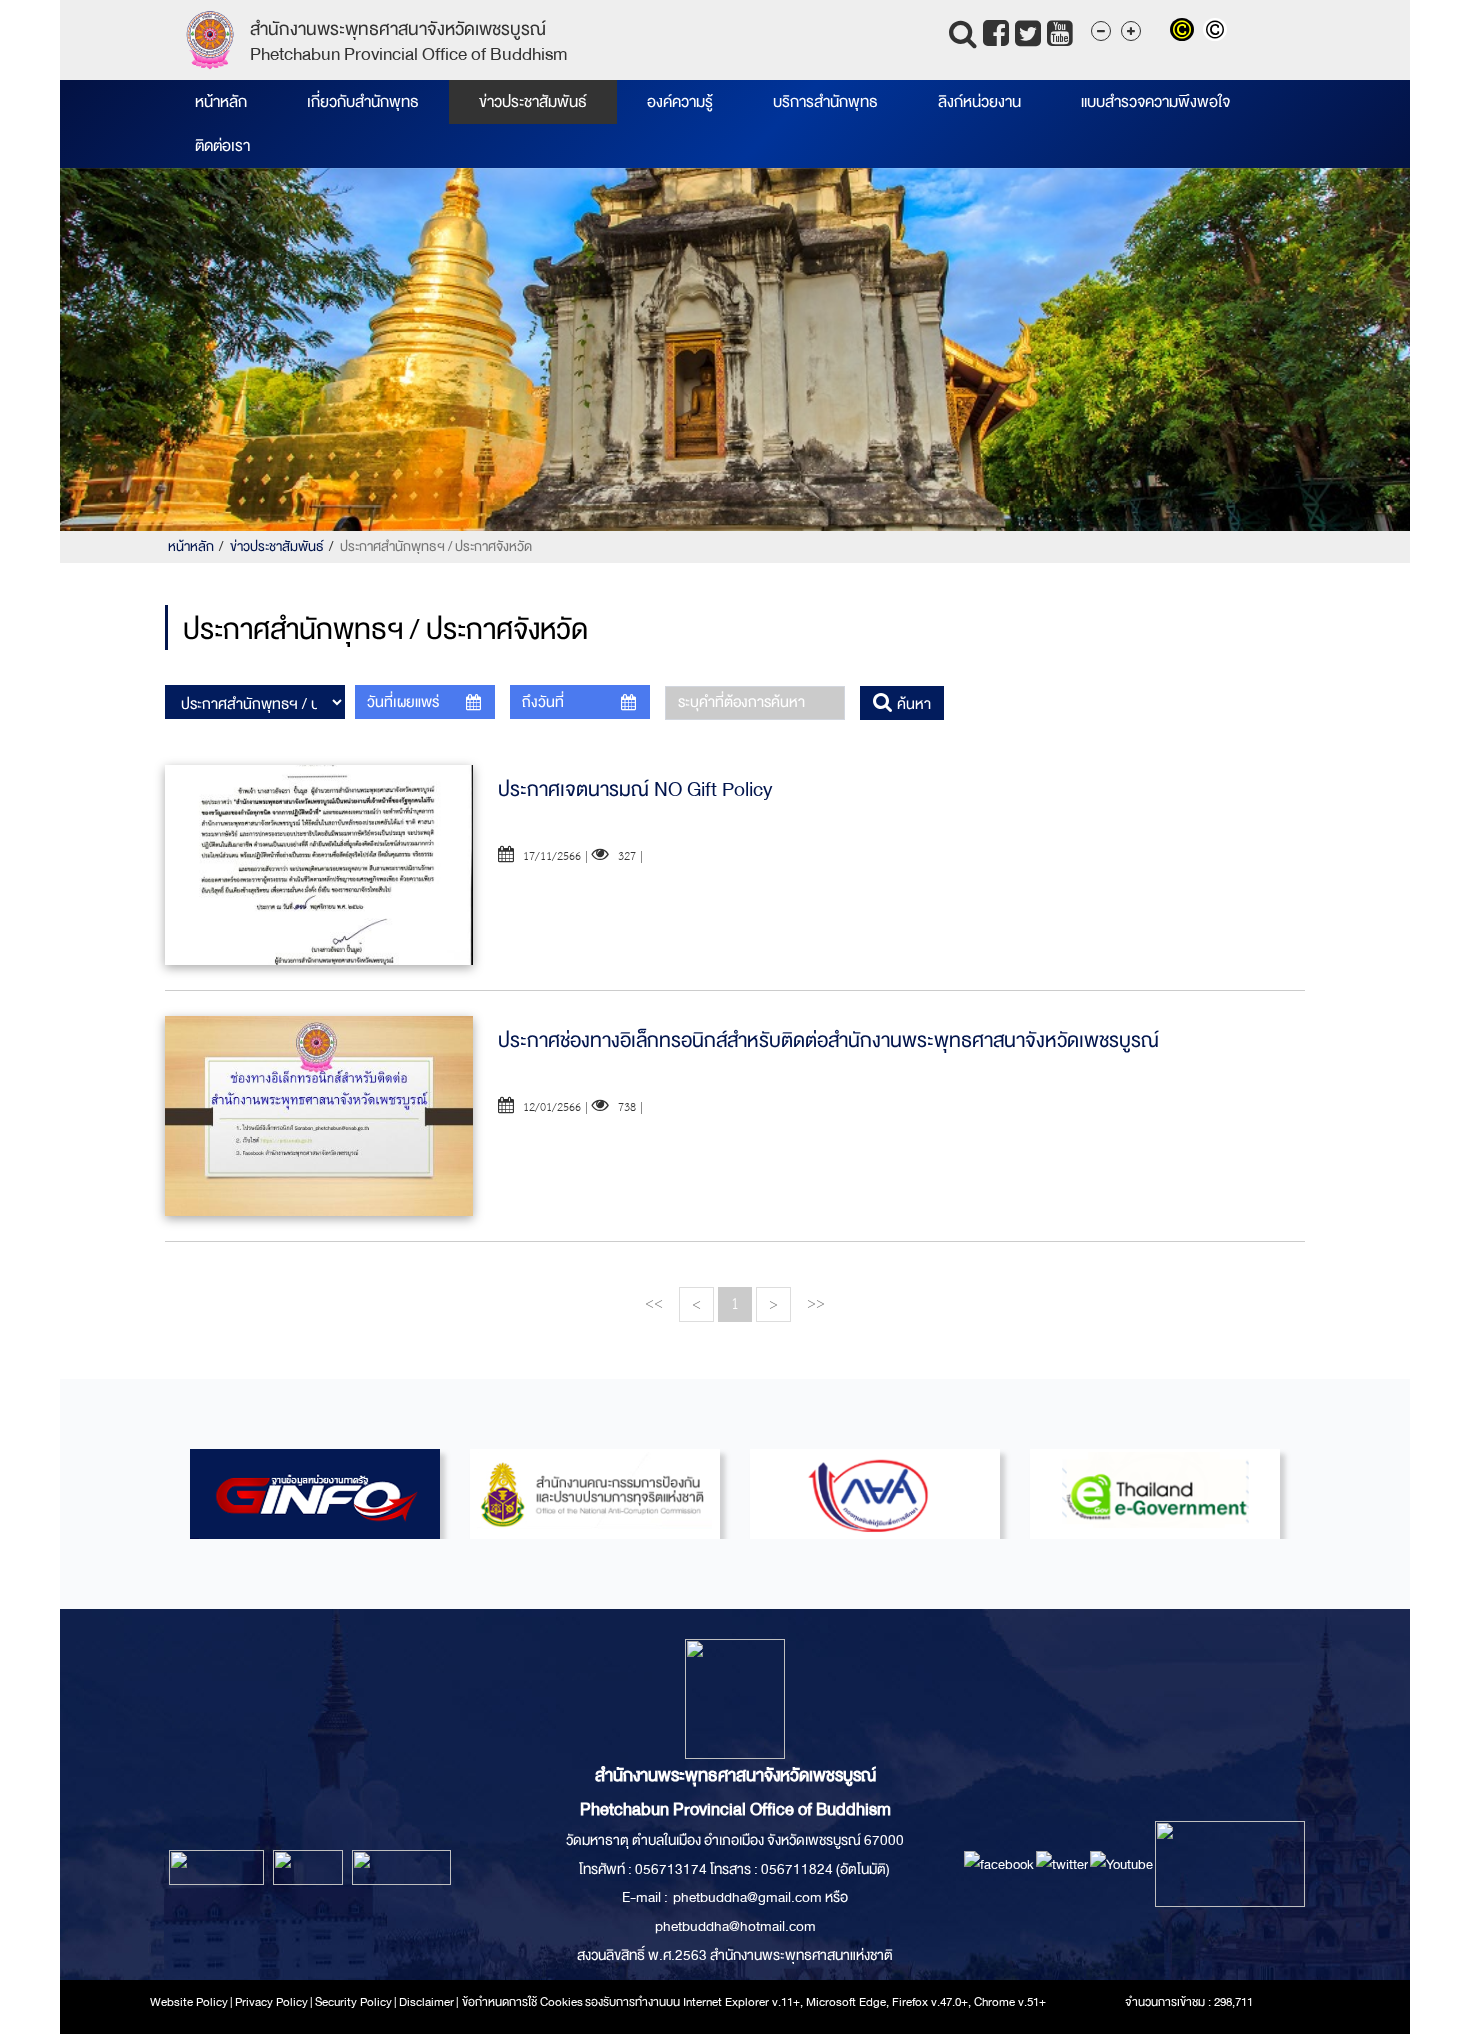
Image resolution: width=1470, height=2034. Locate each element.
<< (654, 1303)
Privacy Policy (271, 2002)
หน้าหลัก (221, 102)
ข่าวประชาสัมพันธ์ (533, 102)
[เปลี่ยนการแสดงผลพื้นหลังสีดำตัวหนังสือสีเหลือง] (1186, 32)
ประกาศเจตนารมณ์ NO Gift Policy (635, 789)
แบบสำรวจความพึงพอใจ (1155, 102)
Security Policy (353, 2002)
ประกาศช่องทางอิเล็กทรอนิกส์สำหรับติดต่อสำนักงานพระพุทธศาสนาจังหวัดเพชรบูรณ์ (828, 1040)
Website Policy (189, 2002)
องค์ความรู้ (680, 102)
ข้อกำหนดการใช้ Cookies (522, 2002)
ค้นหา (912, 704)
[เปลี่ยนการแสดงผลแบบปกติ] (1217, 32)
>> (816, 1303)
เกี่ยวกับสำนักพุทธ (363, 102)
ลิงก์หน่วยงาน (979, 102)
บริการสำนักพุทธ (825, 102)
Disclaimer (427, 2002)
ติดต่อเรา (222, 146)
